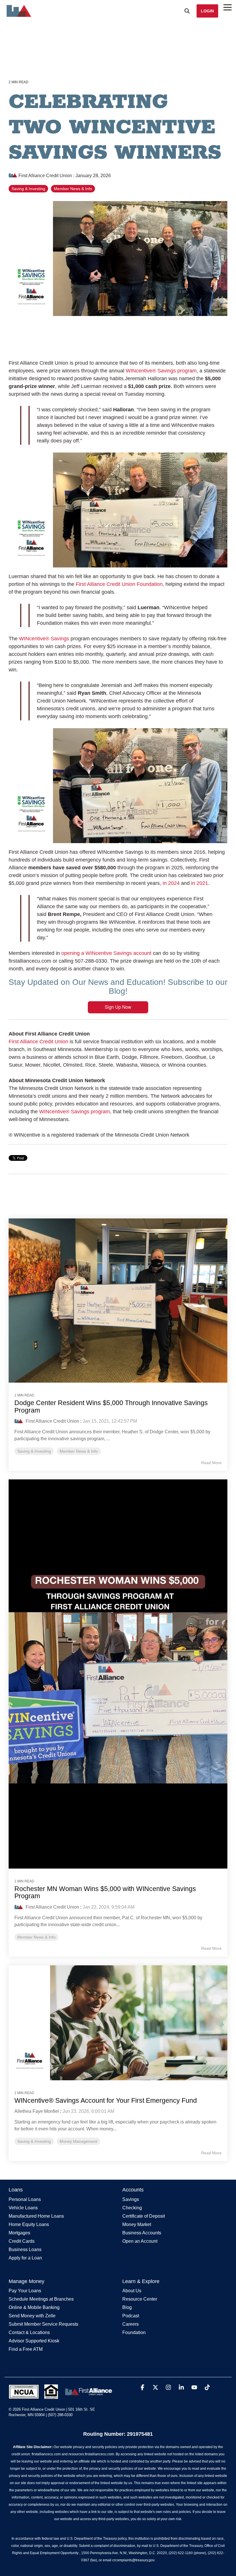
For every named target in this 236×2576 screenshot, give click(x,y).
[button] (143, 2388)
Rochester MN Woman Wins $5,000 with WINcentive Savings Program (105, 1892)
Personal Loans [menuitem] (25, 2200)
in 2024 (171, 883)
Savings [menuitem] (131, 2200)
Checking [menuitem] (132, 2208)
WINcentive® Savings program (161, 371)
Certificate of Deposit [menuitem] (144, 2216)
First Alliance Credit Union (45, 175)
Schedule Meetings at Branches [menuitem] (41, 2299)
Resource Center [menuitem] (140, 2299)
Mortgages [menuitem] (19, 2233)
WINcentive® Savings (43, 639)
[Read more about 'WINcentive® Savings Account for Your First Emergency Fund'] (118, 2023)
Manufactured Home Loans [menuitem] (36, 2216)
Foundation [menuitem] (134, 2333)
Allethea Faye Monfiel (37, 2111)
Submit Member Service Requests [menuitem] (43, 2324)
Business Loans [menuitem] (25, 2250)
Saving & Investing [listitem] (34, 1451)
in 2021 (200, 883)
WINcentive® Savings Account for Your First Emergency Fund (106, 2100)
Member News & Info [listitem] (79, 1451)
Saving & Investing (28, 189)
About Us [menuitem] (132, 2291)
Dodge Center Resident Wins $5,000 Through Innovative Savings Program (111, 1406)
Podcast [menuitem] (131, 2316)
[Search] (187, 11)
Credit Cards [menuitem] (22, 2241)
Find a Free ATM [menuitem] (26, 2349)
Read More (211, 1463)
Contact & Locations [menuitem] (29, 2333)
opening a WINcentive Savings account (106, 953)
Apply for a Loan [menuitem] (25, 2258)
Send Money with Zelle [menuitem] (32, 2316)
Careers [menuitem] (131, 2324)
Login (207, 11)
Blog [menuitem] (127, 2308)
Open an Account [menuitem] (140, 2241)
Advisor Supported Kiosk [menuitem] (34, 2341)
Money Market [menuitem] (137, 2225)
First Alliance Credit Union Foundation (119, 584)
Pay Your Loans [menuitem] (25, 2291)
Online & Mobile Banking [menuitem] (34, 2308)
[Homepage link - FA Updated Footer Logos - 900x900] (61, 2396)
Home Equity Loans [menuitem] (29, 2225)
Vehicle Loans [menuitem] (23, 2208)
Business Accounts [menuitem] (142, 2233)
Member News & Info (73, 189)
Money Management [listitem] (78, 2141)
